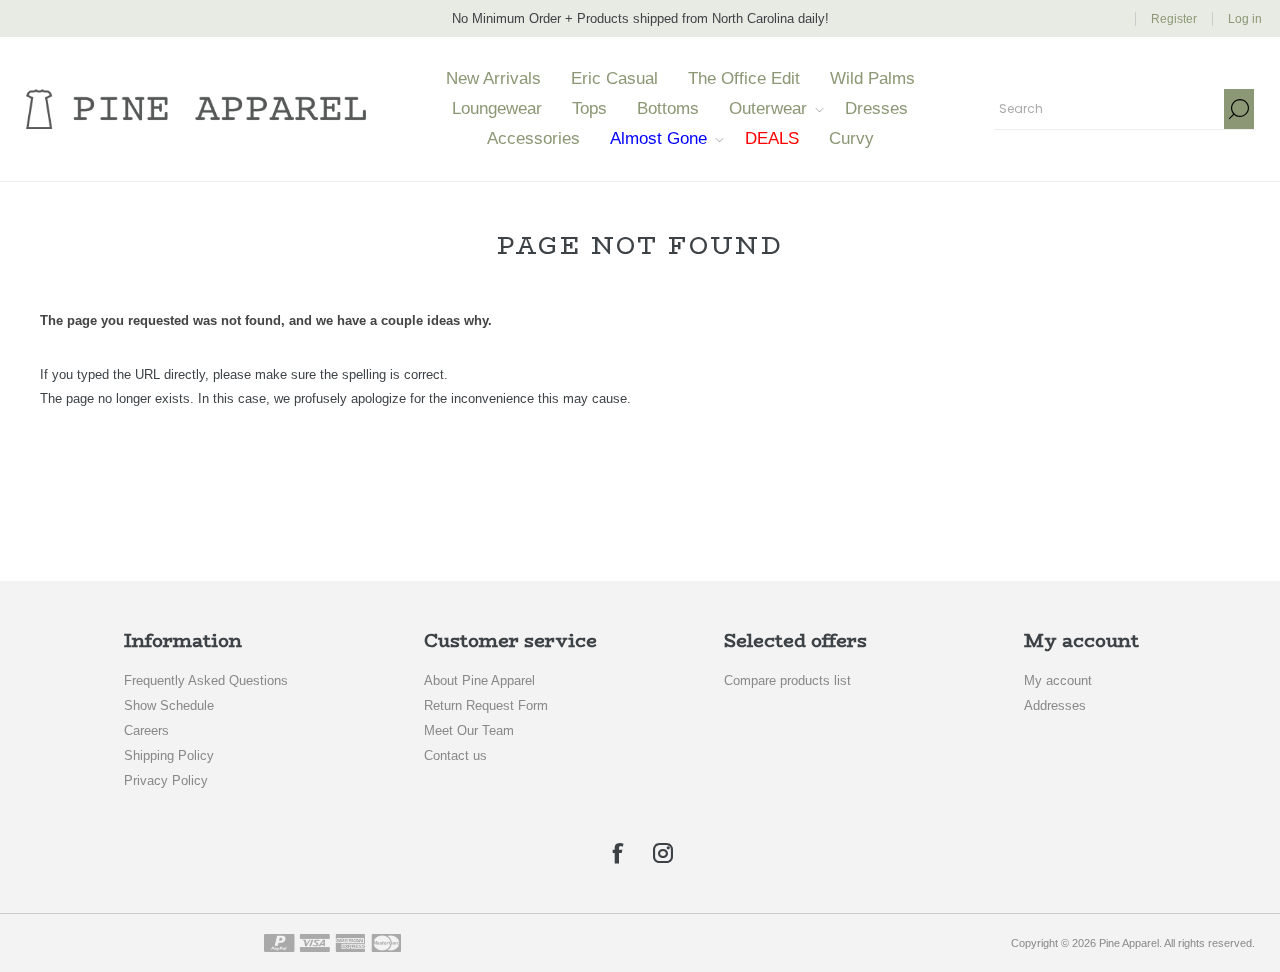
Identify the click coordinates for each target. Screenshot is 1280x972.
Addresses (1055, 705)
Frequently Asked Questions (206, 680)
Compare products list (787, 680)
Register (1174, 19)
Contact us (455, 755)
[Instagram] (663, 853)
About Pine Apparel (479, 680)
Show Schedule (169, 705)
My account (1058, 680)
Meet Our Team (469, 730)
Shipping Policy (169, 755)
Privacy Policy (166, 780)
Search (1239, 109)
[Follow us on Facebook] (617, 853)
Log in (1245, 19)
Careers (146, 730)
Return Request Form (486, 705)
